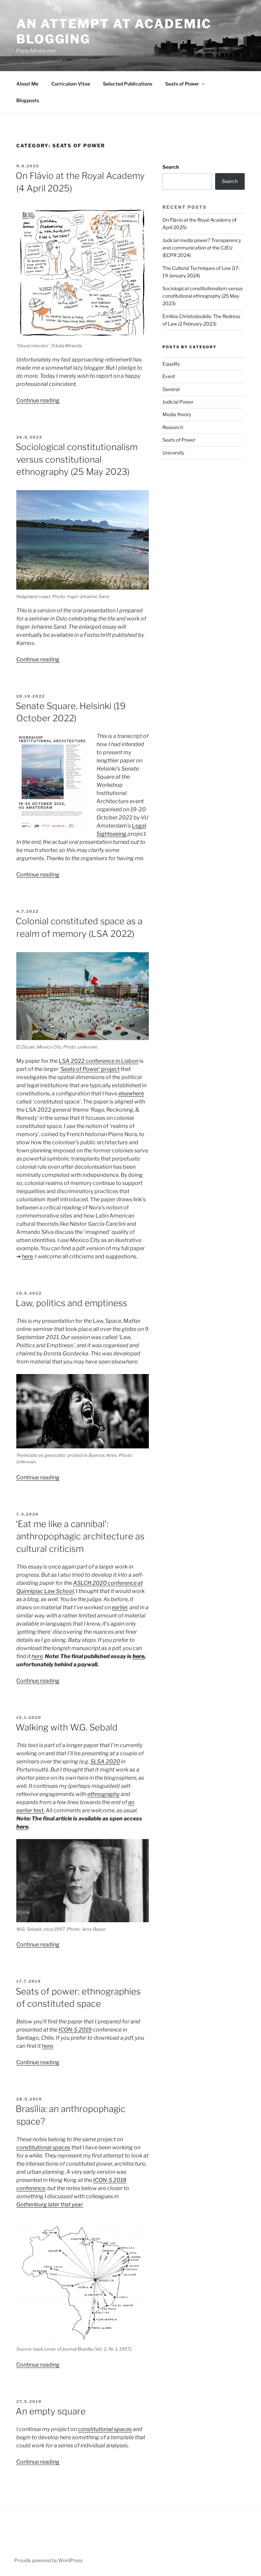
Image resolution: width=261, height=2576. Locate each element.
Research (173, 427)
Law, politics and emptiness (71, 1303)
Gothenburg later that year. (50, 2204)
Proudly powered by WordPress (48, 2560)
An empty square (51, 2411)
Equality (171, 364)
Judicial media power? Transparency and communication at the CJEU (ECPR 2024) (202, 248)
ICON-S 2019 (75, 2030)
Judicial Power (178, 402)
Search (171, 167)
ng (123, 834)
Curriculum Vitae (71, 84)
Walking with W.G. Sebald (67, 1727)
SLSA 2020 (105, 1762)
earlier (120, 1607)
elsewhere (131, 1094)
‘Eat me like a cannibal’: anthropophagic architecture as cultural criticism (80, 1536)
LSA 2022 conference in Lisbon (99, 1061)
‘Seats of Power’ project (90, 1069)
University (173, 453)
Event (169, 376)
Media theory (177, 414)
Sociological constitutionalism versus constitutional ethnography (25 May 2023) (77, 459)
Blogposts (28, 100)
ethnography (103, 1794)
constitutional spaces (43, 2147)
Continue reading (38, 400)
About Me (27, 84)
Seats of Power (182, 84)
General (171, 389)
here (27, 1256)
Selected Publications (128, 84)
